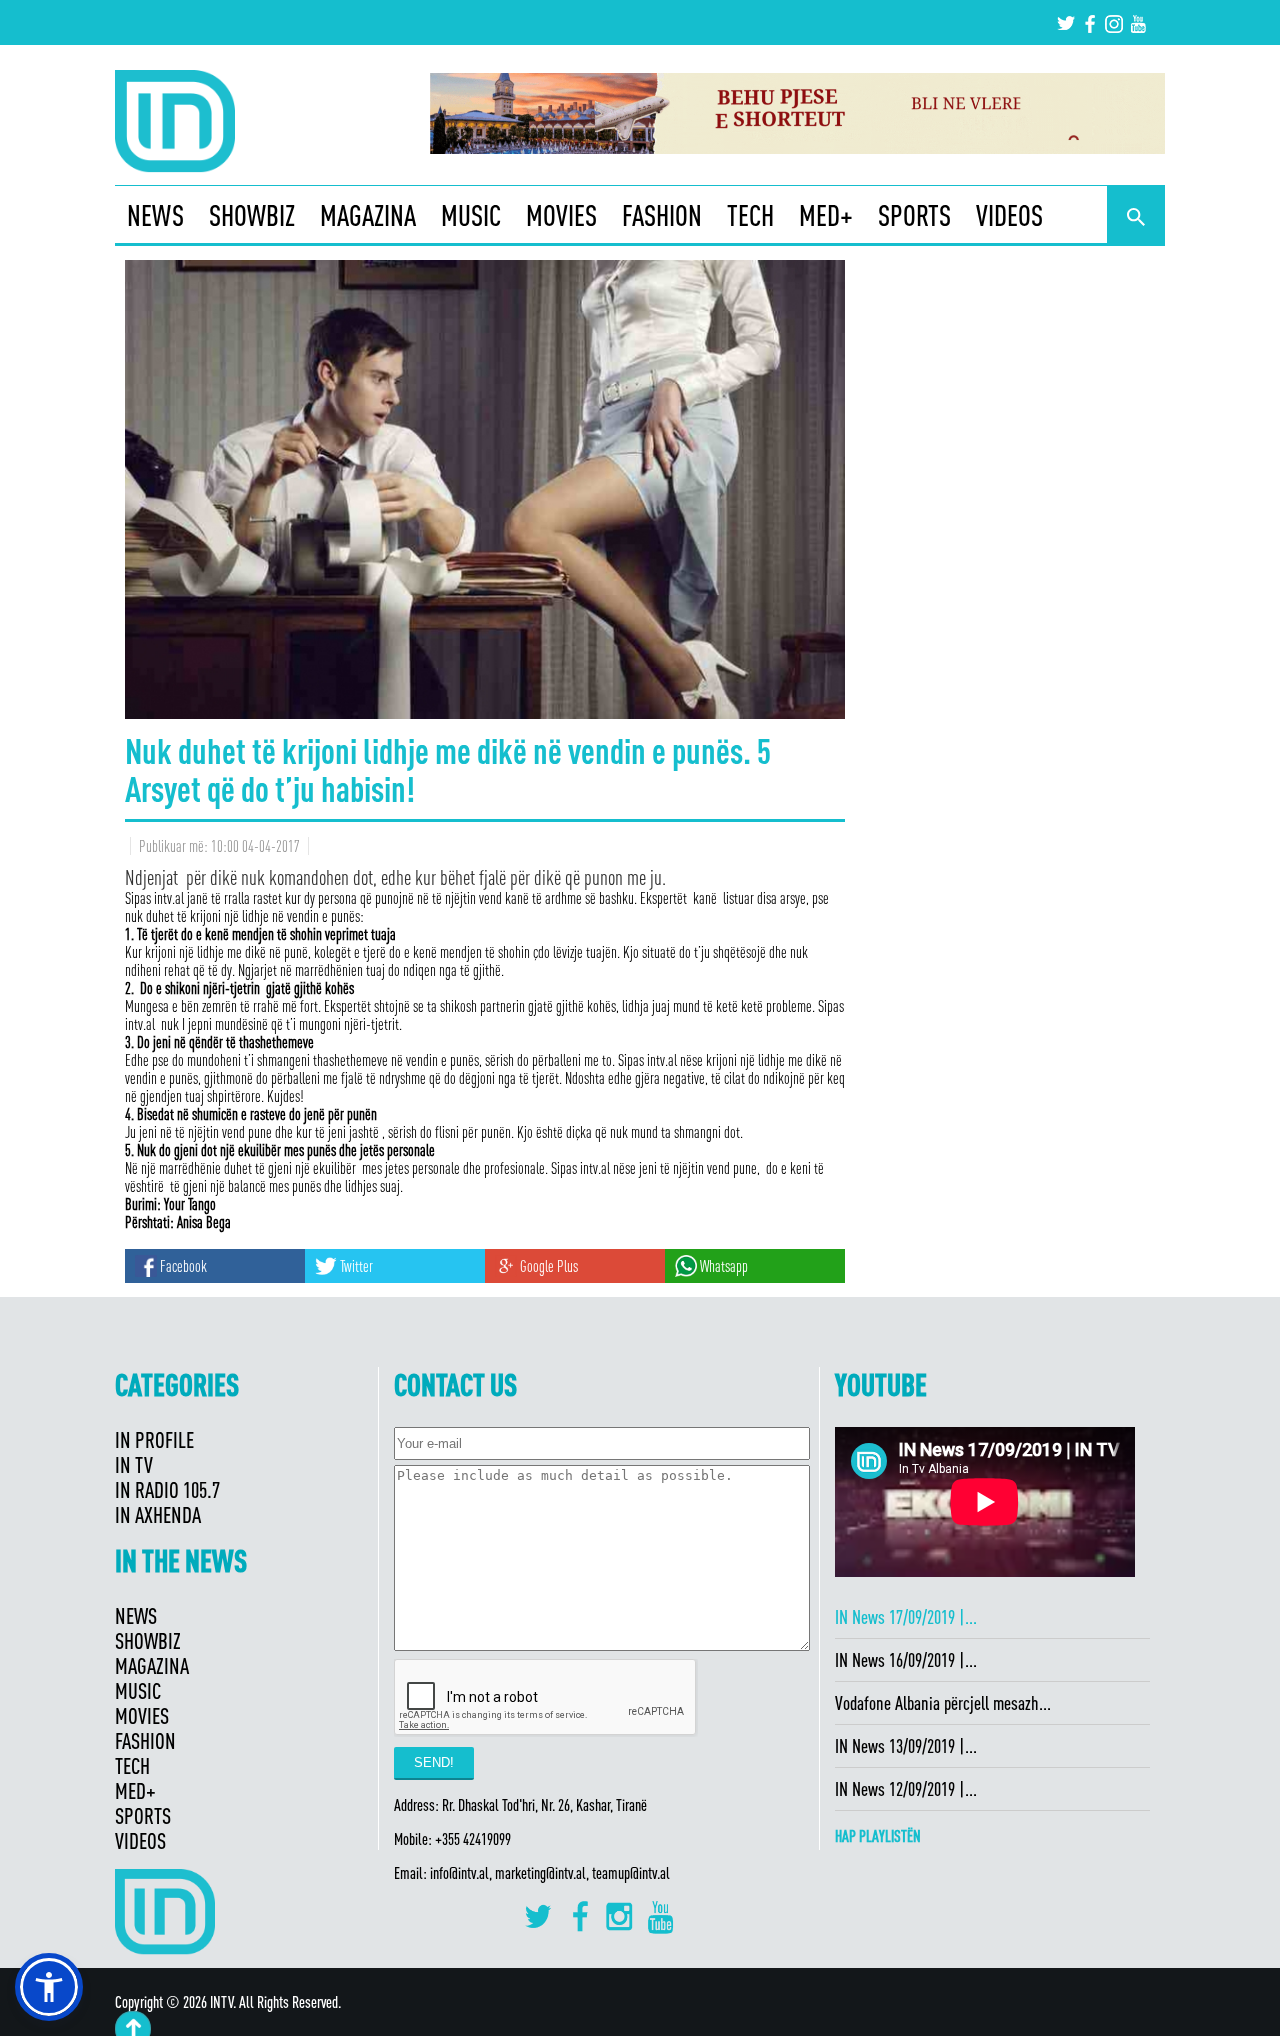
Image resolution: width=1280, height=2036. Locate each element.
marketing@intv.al (540, 1873)
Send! (434, 1762)
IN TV (134, 1464)
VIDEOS (1009, 215)
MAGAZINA (368, 215)
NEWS (155, 215)
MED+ (826, 215)
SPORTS (914, 215)
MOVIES (561, 215)
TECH (750, 215)
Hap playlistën (878, 1836)
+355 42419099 (473, 1839)
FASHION (662, 215)
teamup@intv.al (631, 1873)
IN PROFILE (154, 1439)
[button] (49, 1987)
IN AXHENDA (158, 1514)
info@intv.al (459, 1873)
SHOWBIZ (252, 215)
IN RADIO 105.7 (167, 1489)
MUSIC (471, 215)
